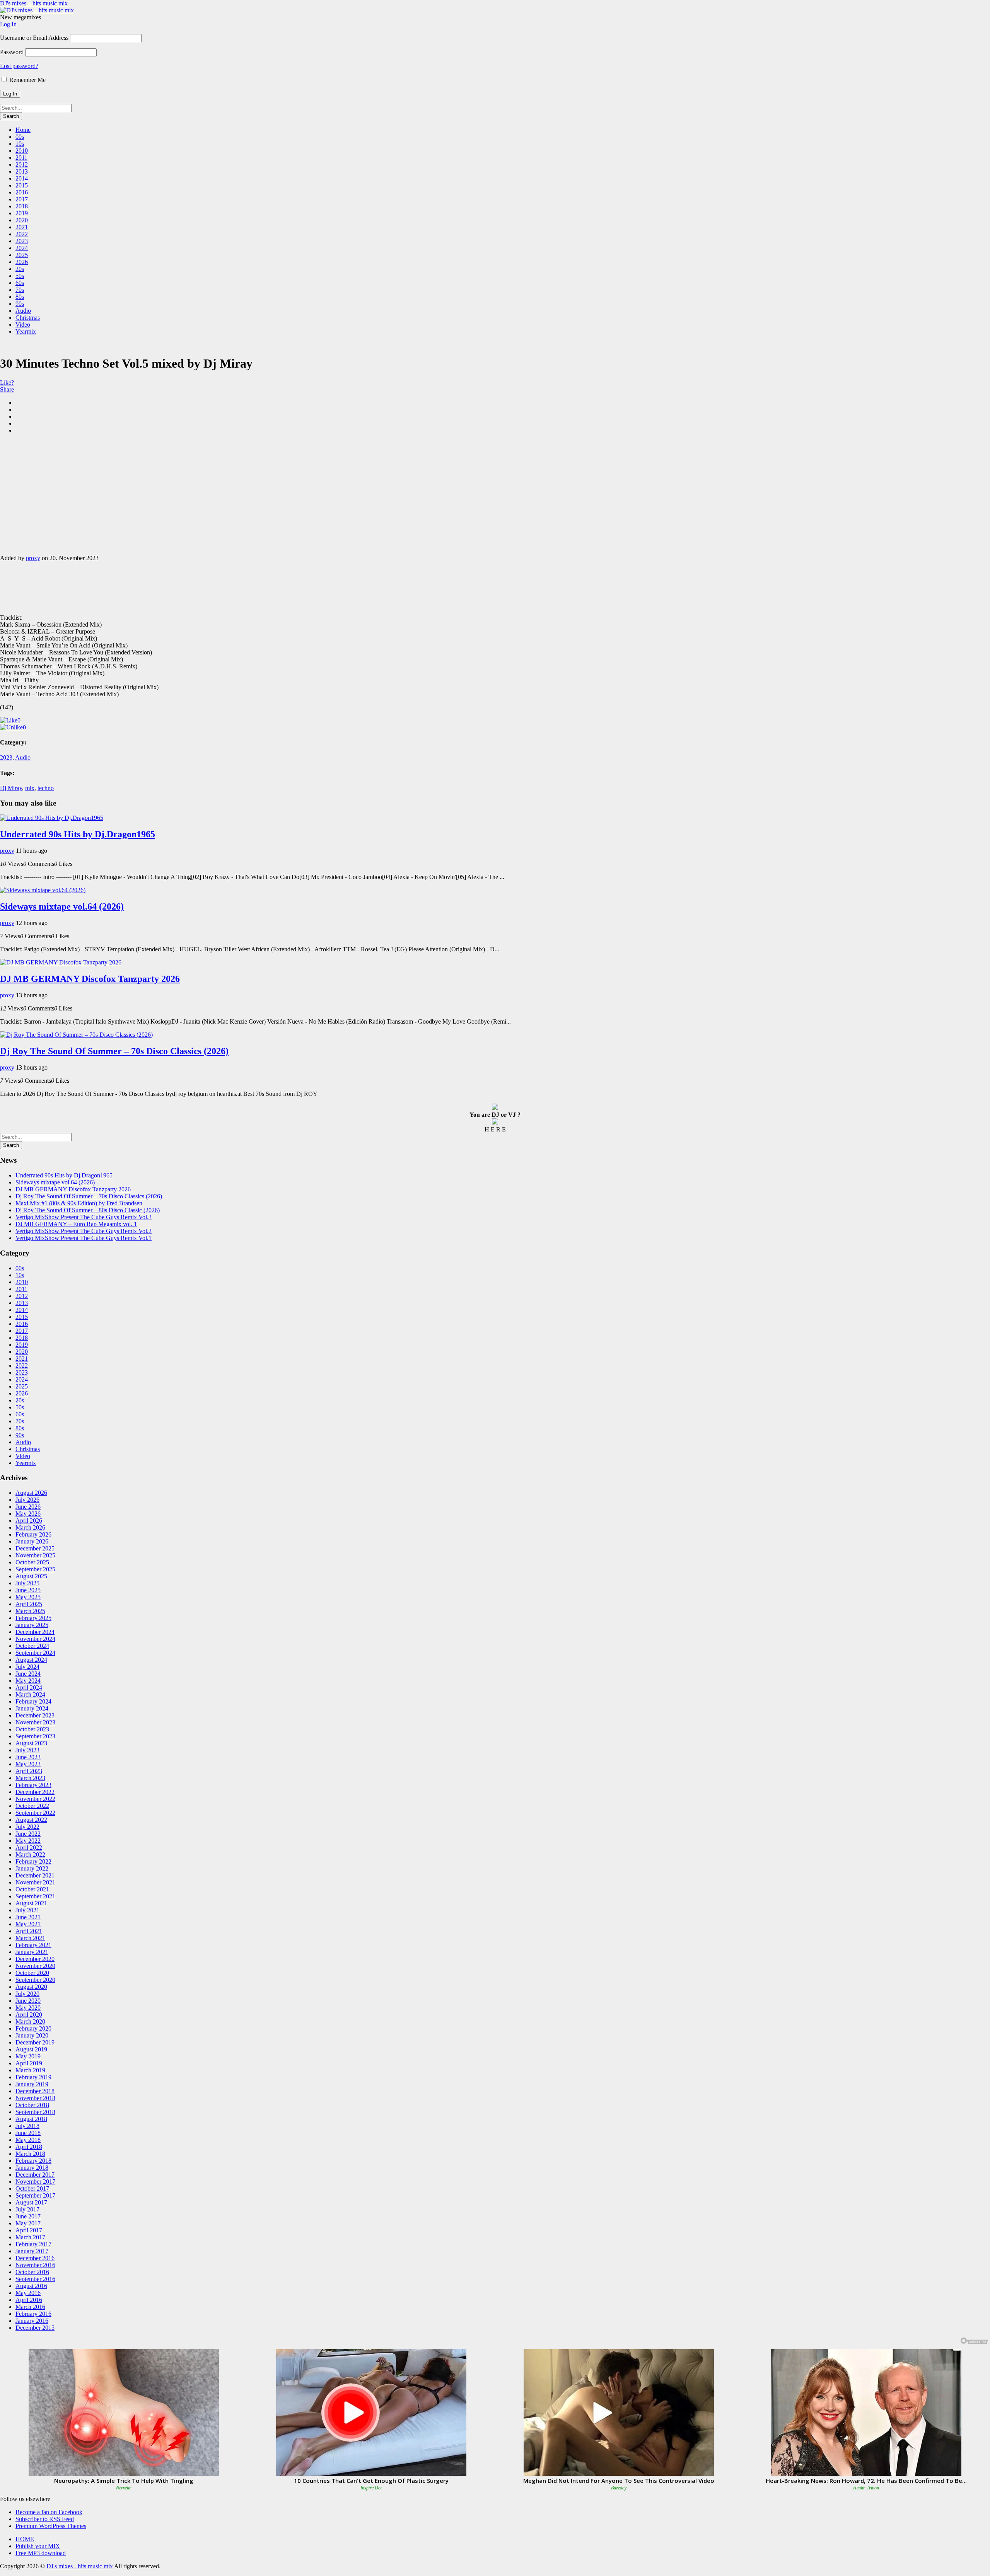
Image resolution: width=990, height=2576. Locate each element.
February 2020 (33, 2028)
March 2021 (30, 1938)
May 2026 (28, 1514)
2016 (22, 192)
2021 (22, 227)
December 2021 (35, 1875)
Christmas (28, 318)
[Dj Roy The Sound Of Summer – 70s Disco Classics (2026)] (76, 1035)
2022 (22, 234)
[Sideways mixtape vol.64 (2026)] (43, 890)
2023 (22, 241)
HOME (25, 2539)
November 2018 (35, 2098)
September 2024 (35, 1653)
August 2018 (31, 2119)
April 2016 (29, 2300)
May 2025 (28, 1597)
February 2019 (33, 2077)
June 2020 (28, 2001)
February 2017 (33, 2244)
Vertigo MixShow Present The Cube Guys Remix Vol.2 (84, 1231)
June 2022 (28, 1834)
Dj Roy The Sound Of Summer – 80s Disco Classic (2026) (88, 1210)
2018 (22, 206)
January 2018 (32, 2168)
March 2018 (30, 2154)
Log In (8, 24)
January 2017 (32, 2251)
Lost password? (19, 66)
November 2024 (35, 1639)
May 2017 (28, 2223)
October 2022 (32, 1806)
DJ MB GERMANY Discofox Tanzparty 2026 (90, 979)
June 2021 (28, 1917)
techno (46, 788)
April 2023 (29, 1771)
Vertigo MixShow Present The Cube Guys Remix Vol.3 (84, 1217)
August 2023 (31, 1743)
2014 (22, 178)
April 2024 (29, 1688)
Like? (7, 382)
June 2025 (28, 1590)
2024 (22, 248)
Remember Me (27, 80)
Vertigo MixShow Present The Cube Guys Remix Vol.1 (84, 1238)
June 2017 (28, 2216)
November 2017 (35, 2182)
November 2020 (35, 1966)
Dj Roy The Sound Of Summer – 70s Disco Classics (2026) (114, 1051)
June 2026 (28, 1507)
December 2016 (35, 2258)
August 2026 (31, 1493)
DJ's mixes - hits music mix (80, 2566)
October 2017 (32, 2188)
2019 (22, 213)
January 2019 (32, 2084)
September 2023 (35, 1736)
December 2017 (35, 2175)
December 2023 (35, 1715)
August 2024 (31, 1660)
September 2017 (35, 2195)
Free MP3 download (41, 2553)
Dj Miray (11, 788)
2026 (22, 262)
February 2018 (33, 2161)
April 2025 (29, 1604)
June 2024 (28, 1674)
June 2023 (28, 1757)
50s (20, 276)
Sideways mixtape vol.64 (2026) (62, 906)
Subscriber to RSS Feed (45, 2519)
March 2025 (30, 1611)
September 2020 (35, 1980)
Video (23, 325)
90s (20, 304)
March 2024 (30, 1694)
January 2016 (32, 2321)
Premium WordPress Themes (51, 2526)
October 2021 (32, 1889)
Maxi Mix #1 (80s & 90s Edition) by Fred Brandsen (79, 1203)
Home (23, 130)
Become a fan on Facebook (49, 2512)
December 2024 (35, 1632)
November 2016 (35, 2265)
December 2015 (35, 2328)
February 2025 (33, 1618)
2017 (22, 199)
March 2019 (30, 2070)
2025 (22, 255)
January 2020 (32, 2035)
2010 (22, 151)
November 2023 (35, 1722)
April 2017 (29, 2230)
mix (30, 788)
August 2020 (31, 1987)
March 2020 (30, 2021)
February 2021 (33, 1945)
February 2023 (33, 1785)
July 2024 (27, 1667)
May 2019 (28, 2056)
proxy (33, 558)
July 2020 (27, 1994)
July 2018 (27, 2126)
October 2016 (32, 2272)
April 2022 (29, 1848)
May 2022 (28, 1841)
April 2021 (29, 1931)
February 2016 (33, 2314)
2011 (21, 158)
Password (12, 52)
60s (20, 283)
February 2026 (33, 1534)
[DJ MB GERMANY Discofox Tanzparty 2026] (61, 962)
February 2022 (33, 1861)
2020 (22, 220)
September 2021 (35, 1896)
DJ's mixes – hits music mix (34, 3)
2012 (22, 164)
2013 (22, 171)
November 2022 (35, 1799)
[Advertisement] (495, 494)
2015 (22, 185)
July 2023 (27, 1750)
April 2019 (29, 2063)
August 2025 (31, 1576)
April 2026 (29, 1521)
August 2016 (31, 2286)
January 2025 (32, 1625)
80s (20, 297)
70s (20, 290)
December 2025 (35, 1548)
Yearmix (26, 331)
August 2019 (31, 2049)
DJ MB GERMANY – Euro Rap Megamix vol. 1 (76, 1224)
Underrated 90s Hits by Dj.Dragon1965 (78, 834)
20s (20, 269)
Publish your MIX (38, 2546)
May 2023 (28, 1764)
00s (20, 137)
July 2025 (27, 1583)
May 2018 (28, 2140)
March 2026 (30, 1527)
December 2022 (35, 1792)
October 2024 (32, 1646)
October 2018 (32, 2105)
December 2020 (35, 1959)
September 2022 (35, 1813)
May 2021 (28, 1924)
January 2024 (32, 1708)
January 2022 (32, 1868)
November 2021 (35, 1882)
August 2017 (31, 2202)
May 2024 (28, 1681)
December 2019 (35, 2042)
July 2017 (27, 2209)
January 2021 (32, 1952)
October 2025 (32, 1562)
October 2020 (32, 1973)
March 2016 (30, 2307)
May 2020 (28, 2008)
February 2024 (33, 1701)
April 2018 (29, 2147)
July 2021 (27, 1910)
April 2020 (29, 2015)
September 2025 (35, 1569)
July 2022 (27, 1827)
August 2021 (31, 1903)
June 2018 (28, 2133)
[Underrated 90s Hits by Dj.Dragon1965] (52, 818)
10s (20, 144)
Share (7, 389)
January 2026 (32, 1541)
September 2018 (35, 2112)
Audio (23, 311)
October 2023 (32, 1729)
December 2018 (35, 2091)
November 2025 (35, 1555)
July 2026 (27, 1500)
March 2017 (30, 2237)
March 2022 (30, 1854)
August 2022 (31, 1820)
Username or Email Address (34, 38)
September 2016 (35, 2279)
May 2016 (28, 2293)
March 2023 (30, 1778)
